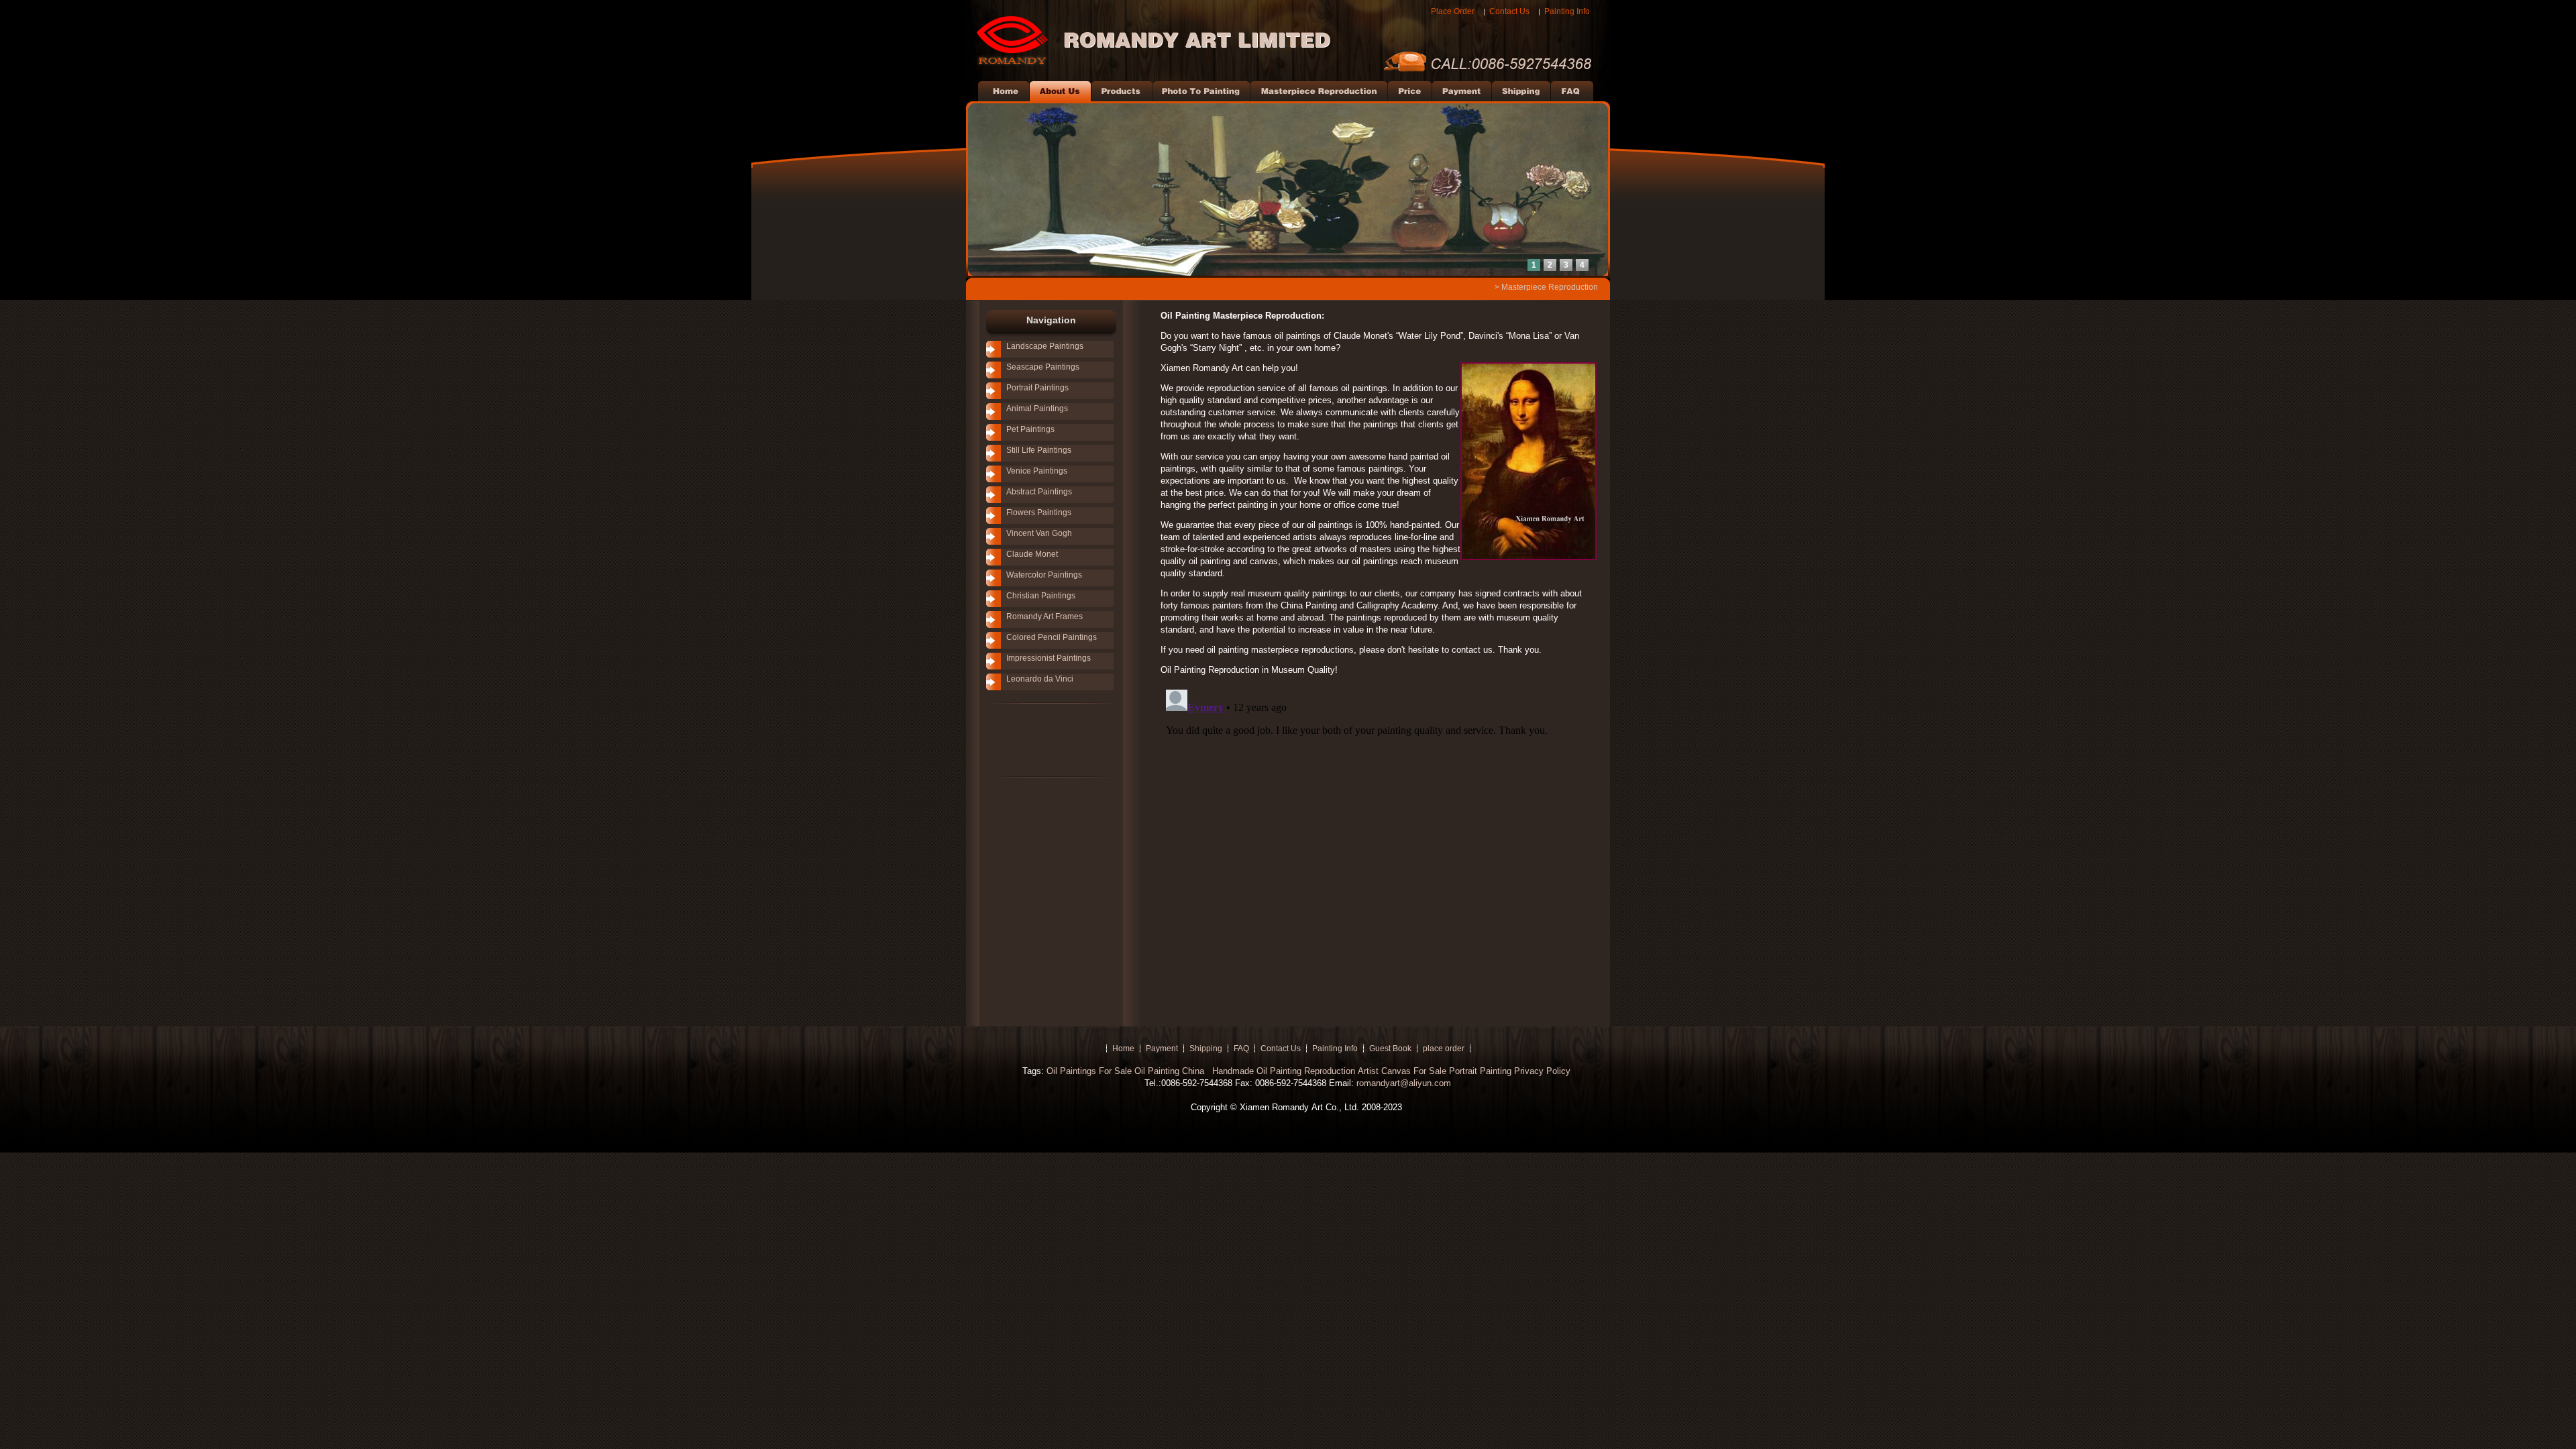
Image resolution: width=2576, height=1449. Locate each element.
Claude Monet (1032, 554)
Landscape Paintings (1045, 346)
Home (1123, 1049)
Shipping (1206, 1049)
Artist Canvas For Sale (1402, 1071)
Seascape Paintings (1043, 367)
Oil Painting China (1171, 1071)
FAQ (1241, 1049)
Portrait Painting (1480, 1071)
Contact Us (1509, 11)
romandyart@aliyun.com (1404, 1083)
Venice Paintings (1037, 471)
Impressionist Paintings (1049, 658)
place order (1444, 1049)
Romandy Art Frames (1044, 616)
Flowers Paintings (1039, 513)
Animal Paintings (1037, 409)
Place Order (1453, 11)
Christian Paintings (1041, 596)
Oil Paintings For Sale (1089, 1071)
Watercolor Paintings (1044, 575)
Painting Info (1567, 11)
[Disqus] (1379, 852)
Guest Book (1390, 1049)
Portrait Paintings (1037, 388)
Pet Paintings (1030, 429)
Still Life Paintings (1039, 450)
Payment (1162, 1049)
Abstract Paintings (1039, 492)
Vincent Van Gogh (1039, 533)
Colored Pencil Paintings (1052, 637)
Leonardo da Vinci (1040, 679)
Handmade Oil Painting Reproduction (1282, 1071)
